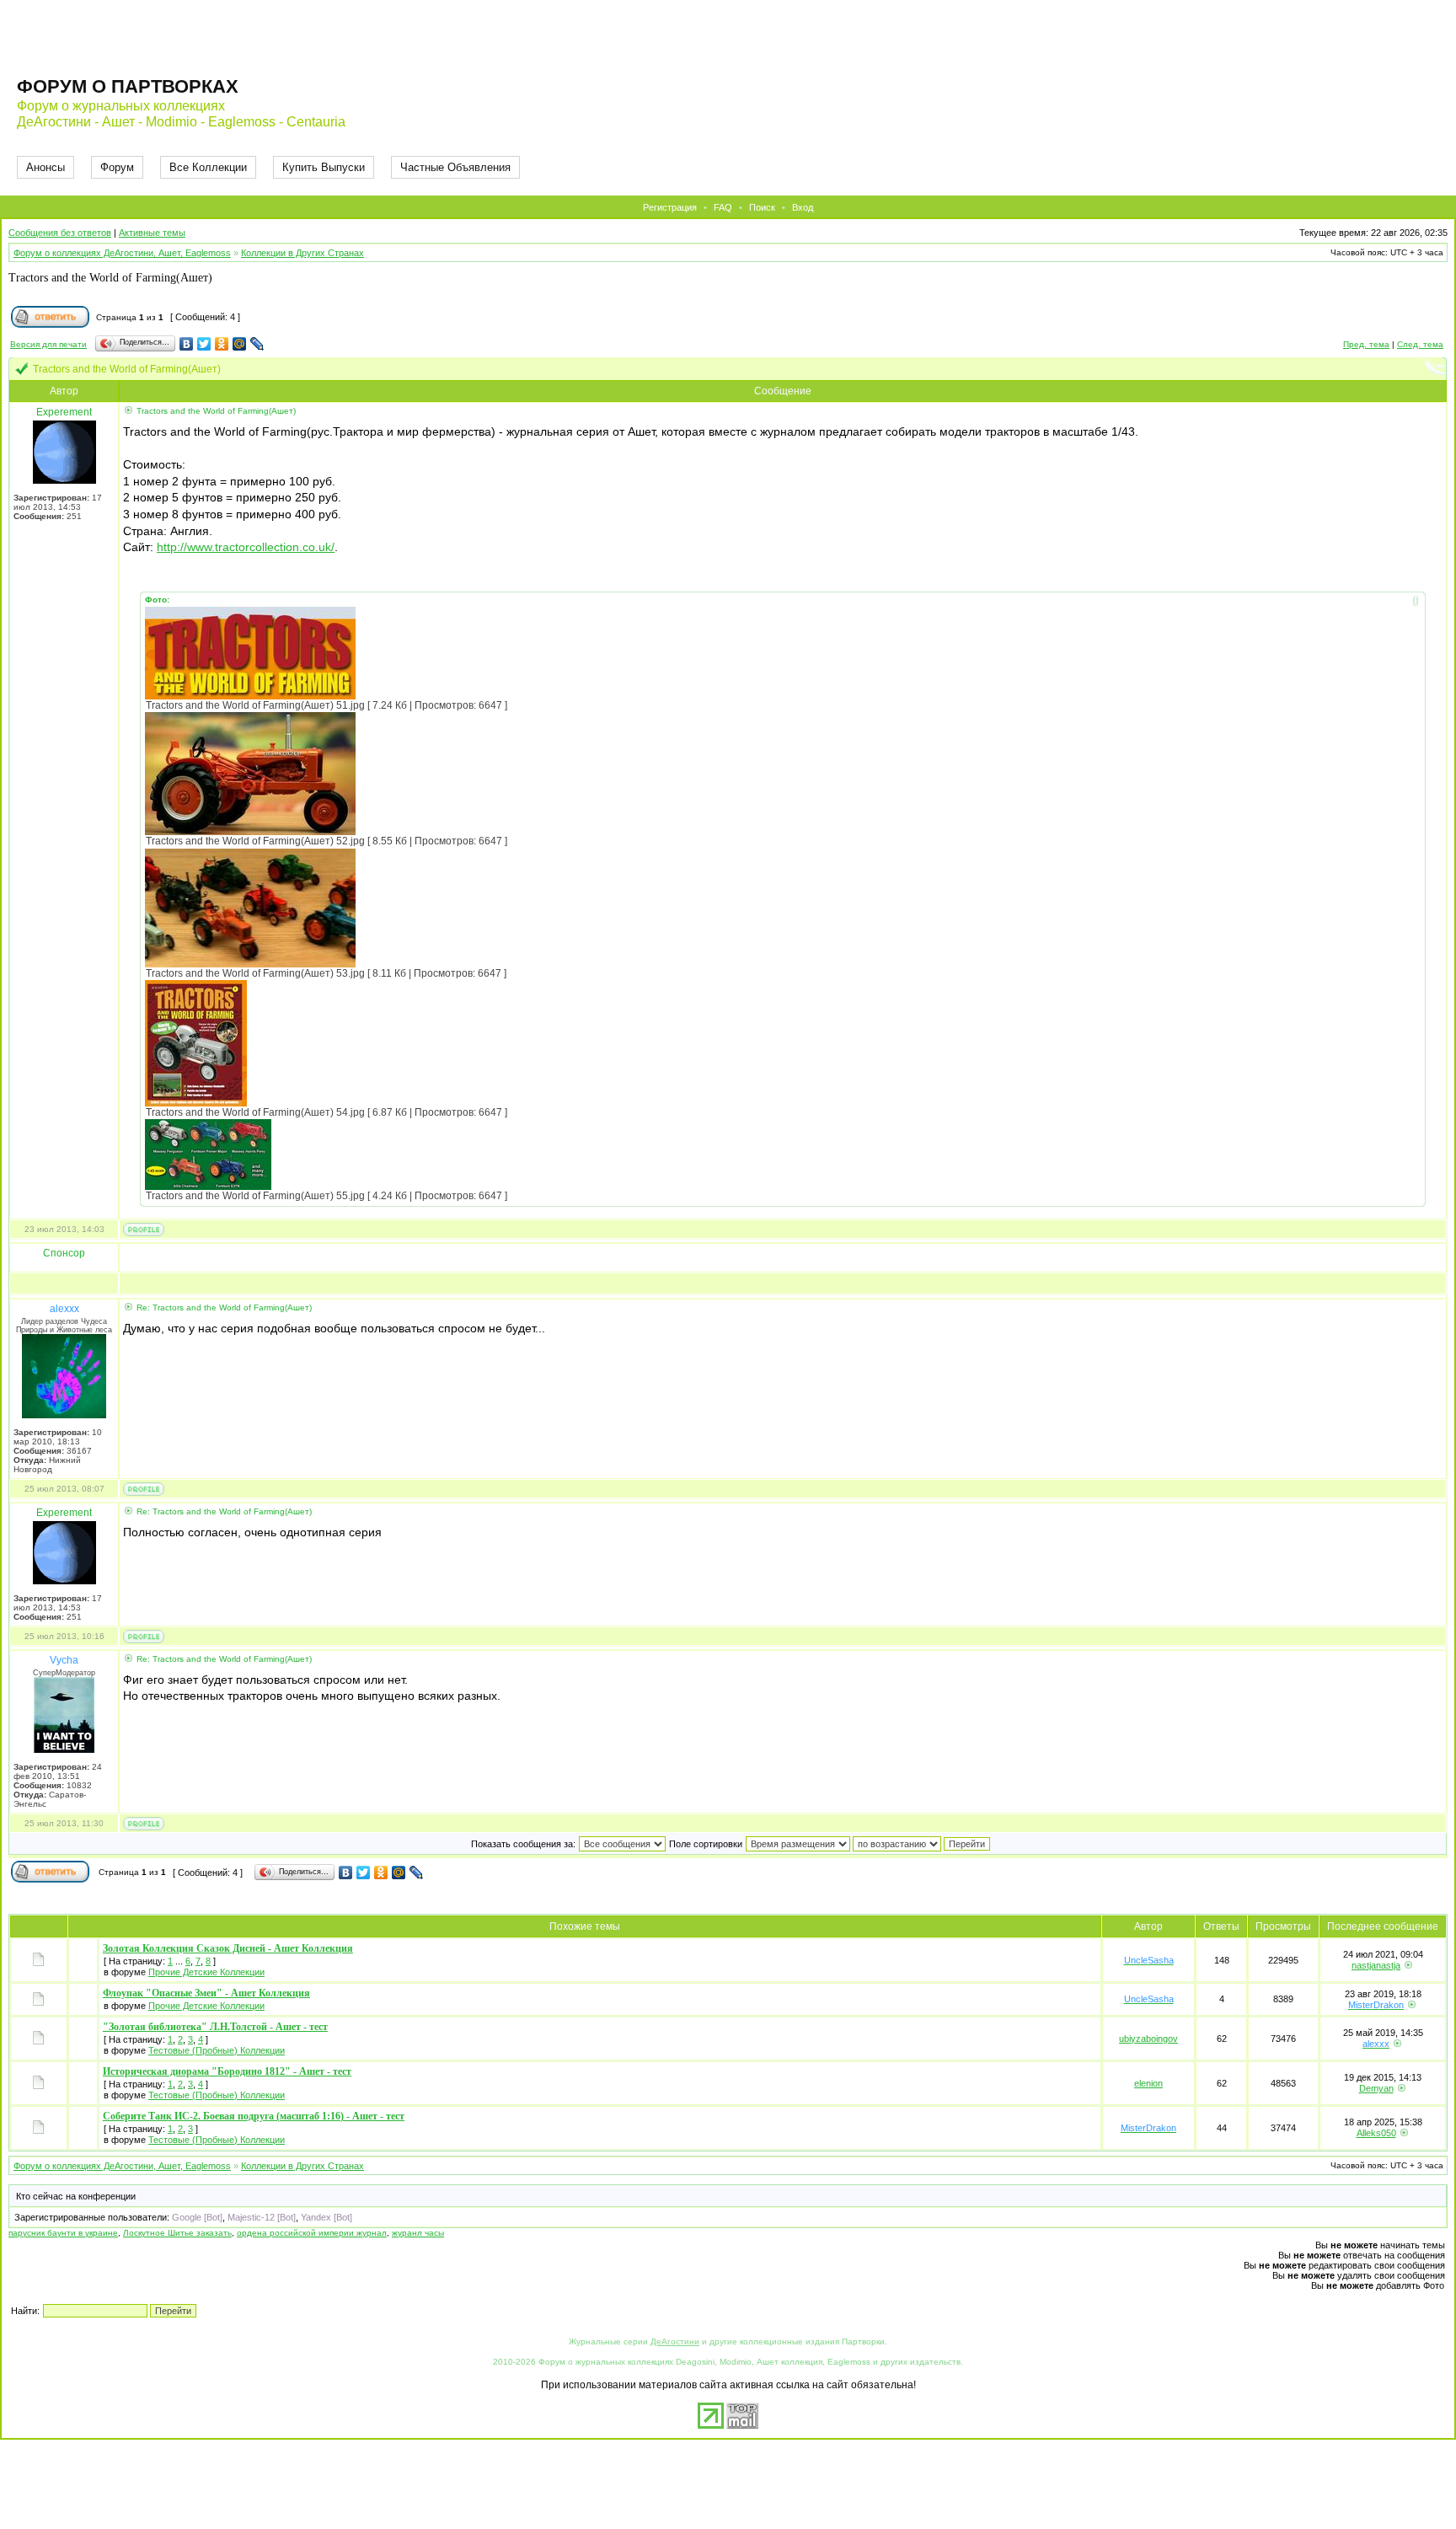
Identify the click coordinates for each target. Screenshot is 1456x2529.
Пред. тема (1366, 344)
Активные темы (152, 233)
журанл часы (418, 2233)
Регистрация (670, 207)
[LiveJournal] (257, 344)
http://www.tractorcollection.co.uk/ (246, 547)
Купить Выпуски (324, 167)
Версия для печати (48, 344)
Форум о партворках (128, 86)
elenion (1148, 2083)
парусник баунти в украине (63, 2233)
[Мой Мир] (240, 344)
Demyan (1376, 2088)
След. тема (1420, 344)
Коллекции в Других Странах (302, 253)
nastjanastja (1376, 1965)
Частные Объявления (455, 167)
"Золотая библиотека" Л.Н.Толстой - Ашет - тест (215, 2027)
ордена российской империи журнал (312, 2233)
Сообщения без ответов (60, 233)
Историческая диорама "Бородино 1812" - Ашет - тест (227, 2071)
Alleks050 (1376, 2133)
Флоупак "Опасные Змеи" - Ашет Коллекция (206, 1993)
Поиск (762, 207)
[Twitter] (204, 344)
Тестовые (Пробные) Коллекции (217, 2050)
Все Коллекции (208, 167)
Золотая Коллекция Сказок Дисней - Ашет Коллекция (228, 1948)
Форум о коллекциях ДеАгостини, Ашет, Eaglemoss (122, 253)
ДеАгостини (675, 2341)
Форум (117, 167)
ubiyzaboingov (1148, 2039)
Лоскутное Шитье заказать (177, 2233)
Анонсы (45, 167)
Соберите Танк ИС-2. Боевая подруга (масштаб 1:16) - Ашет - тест (254, 2116)
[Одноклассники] (222, 344)
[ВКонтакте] (187, 344)
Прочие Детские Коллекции (206, 1972)
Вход (803, 207)
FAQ (723, 207)
